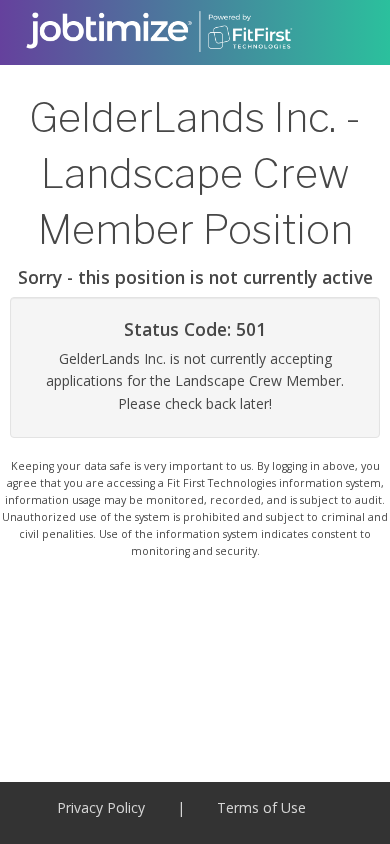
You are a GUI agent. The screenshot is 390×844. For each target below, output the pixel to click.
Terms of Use (261, 807)
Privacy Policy (101, 807)
